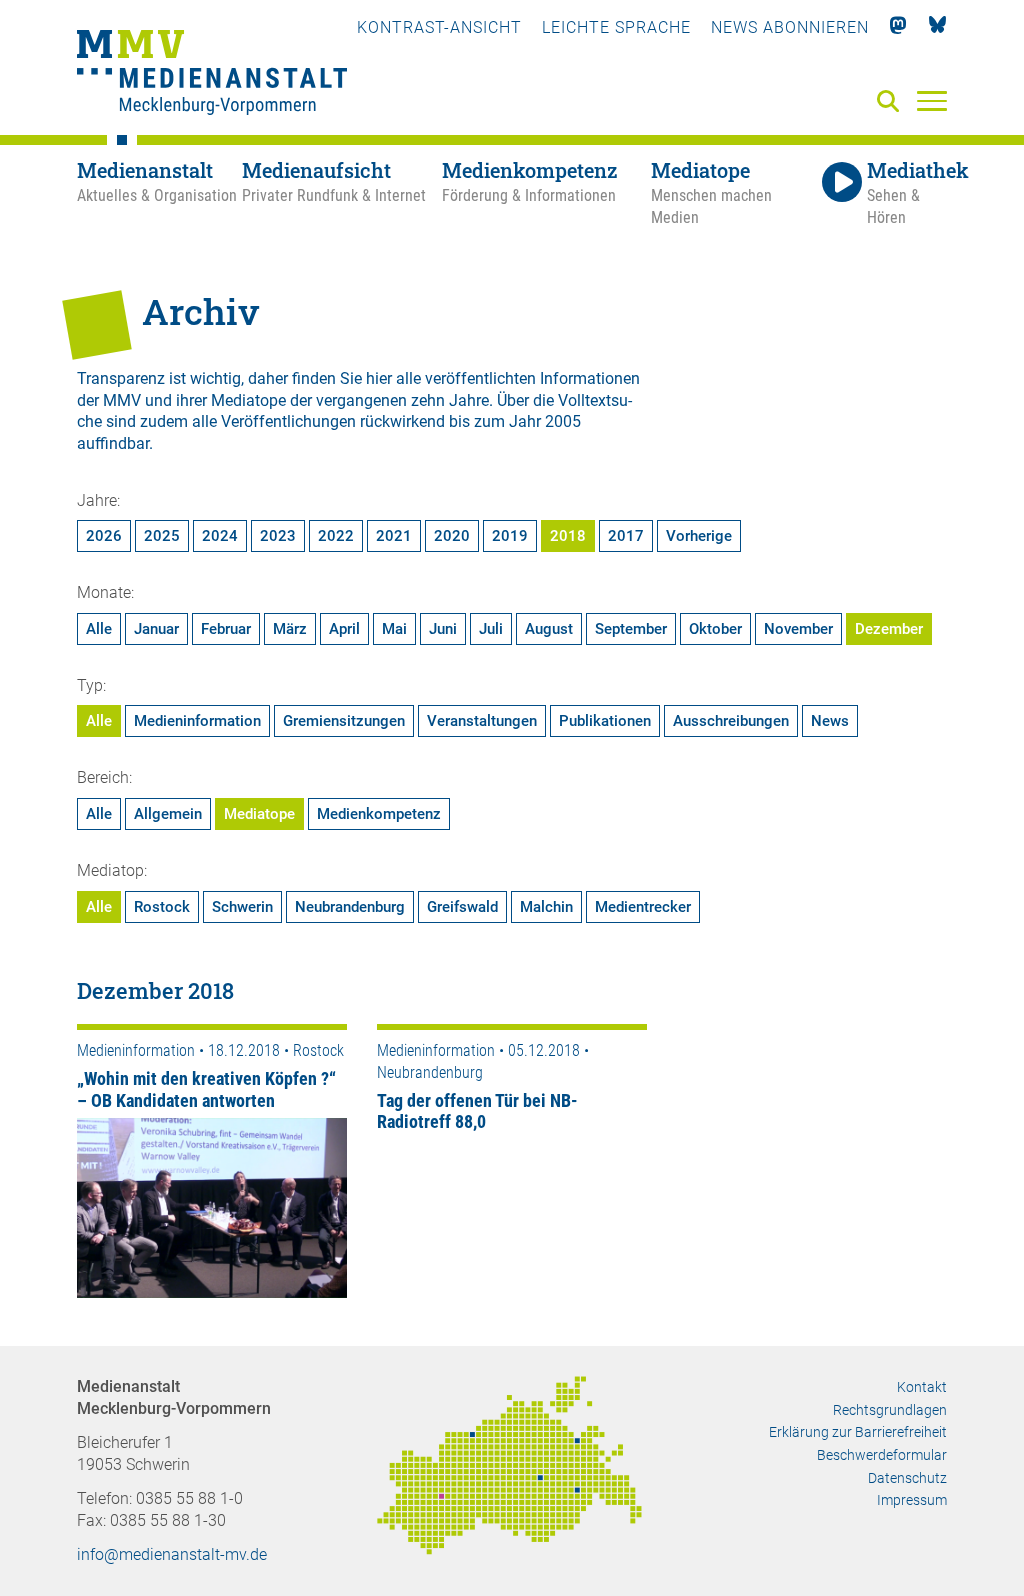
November (798, 629)
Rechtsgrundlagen (890, 1410)
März (290, 629)
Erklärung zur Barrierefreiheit (858, 1432)
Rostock (162, 907)
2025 (162, 536)
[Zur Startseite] (212, 75)
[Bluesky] (937, 27)
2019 (510, 536)
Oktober (715, 629)
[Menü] (932, 100)
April (344, 629)
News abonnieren (790, 27)
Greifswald (462, 907)
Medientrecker (643, 907)
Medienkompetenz (379, 814)
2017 (626, 536)
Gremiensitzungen (344, 721)
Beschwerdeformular (882, 1455)
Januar (156, 629)
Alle (99, 629)
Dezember (889, 629)
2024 (220, 536)
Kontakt (922, 1387)
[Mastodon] (898, 27)
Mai (394, 629)
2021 (394, 536)
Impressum (912, 1500)
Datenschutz (907, 1478)
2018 (568, 536)
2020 (452, 536)
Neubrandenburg (350, 907)
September (631, 629)
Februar (226, 629)
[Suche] (892, 102)
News (830, 721)
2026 (104, 536)
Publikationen (605, 721)
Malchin (546, 907)
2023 (278, 536)
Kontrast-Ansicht (439, 27)
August (549, 629)
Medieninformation (197, 721)
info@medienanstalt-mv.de (172, 1554)
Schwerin (242, 907)
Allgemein (168, 814)
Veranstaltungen (482, 721)
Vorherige (699, 536)
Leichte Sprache (616, 27)
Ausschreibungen (731, 721)
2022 (336, 536)
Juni (443, 629)
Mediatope (259, 814)
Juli (491, 629)
